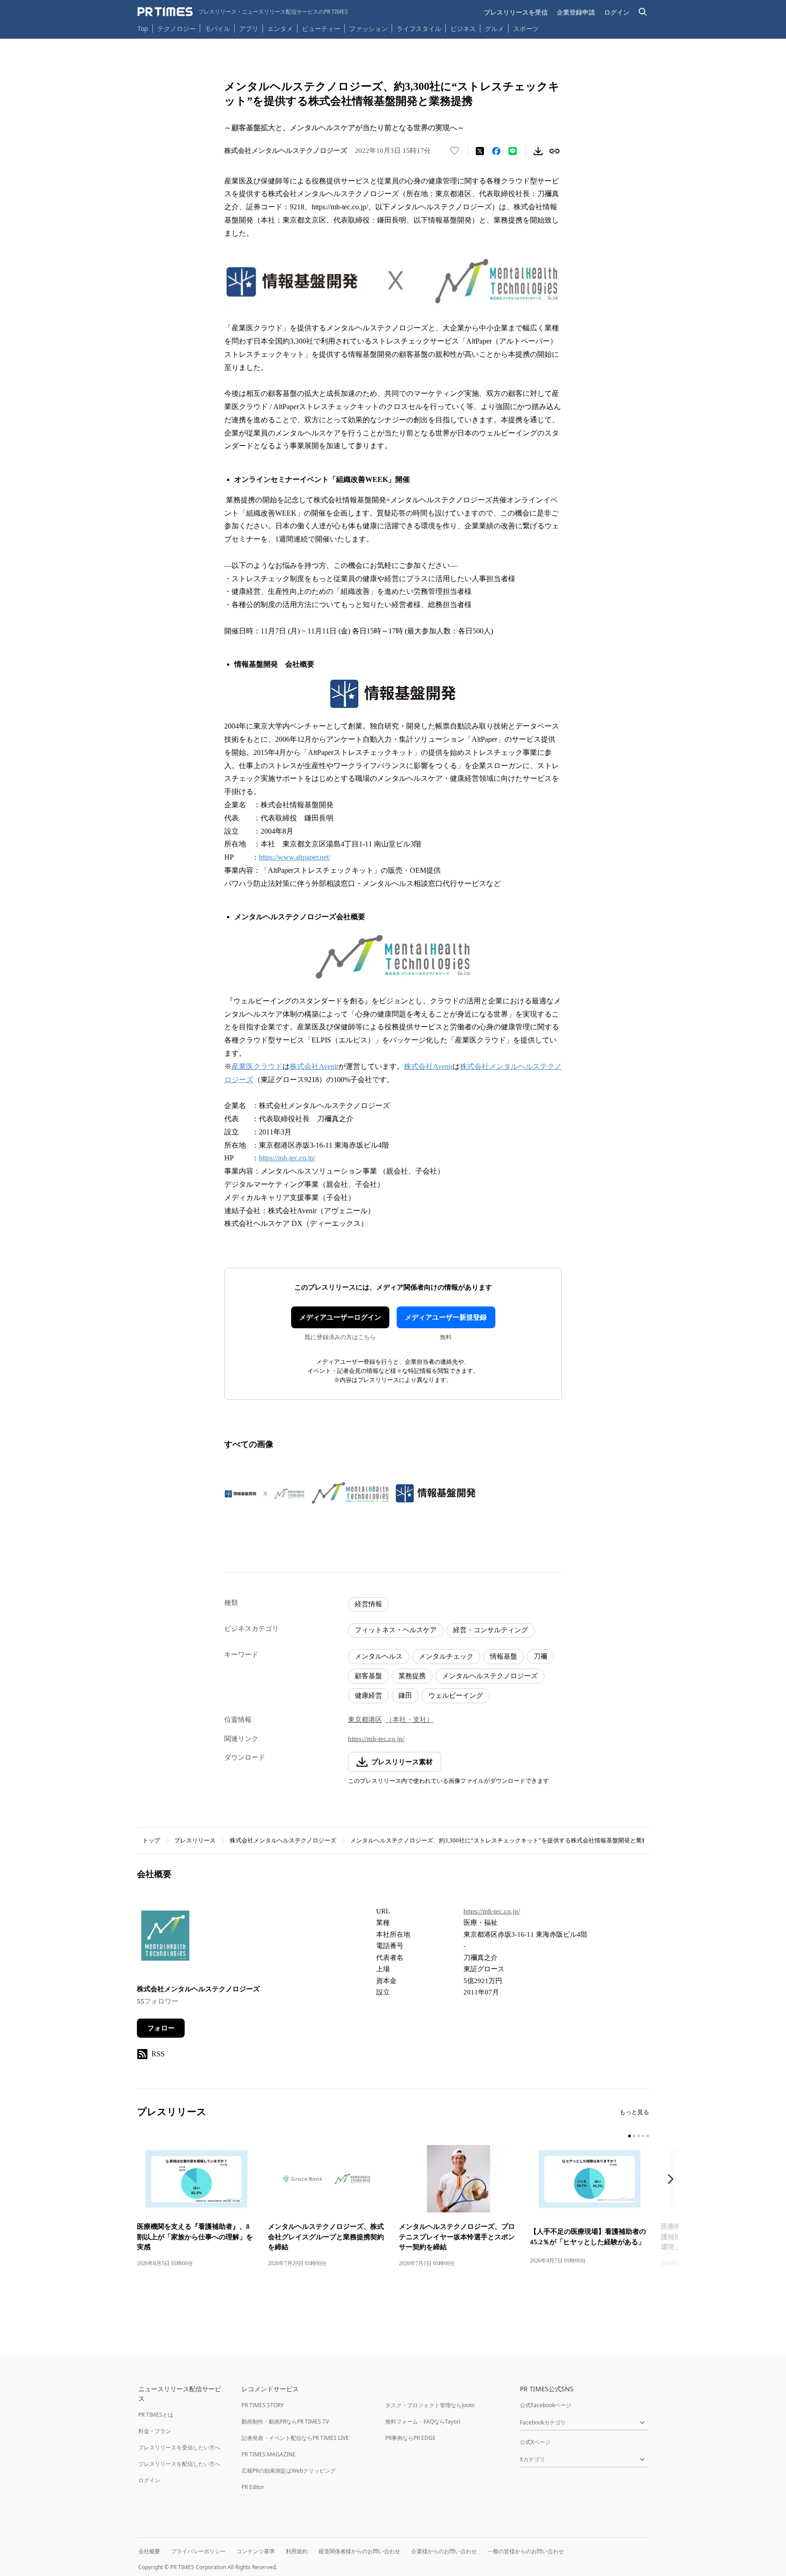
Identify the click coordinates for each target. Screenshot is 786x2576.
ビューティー (321, 28)
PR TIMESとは (156, 2415)
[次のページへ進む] (673, 2180)
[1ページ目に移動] (630, 2136)
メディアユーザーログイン (340, 1317)
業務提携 (412, 1676)
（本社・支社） (410, 1720)
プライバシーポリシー (198, 2551)
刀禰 (540, 1656)
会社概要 (149, 2551)
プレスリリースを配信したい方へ (179, 2464)
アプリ (249, 28)
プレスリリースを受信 (516, 12)
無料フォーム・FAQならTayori (423, 2422)
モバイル (217, 28)
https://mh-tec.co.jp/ (287, 1158)
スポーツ (526, 28)
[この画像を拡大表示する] (265, 1493)
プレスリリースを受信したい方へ (179, 2447)
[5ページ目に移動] (648, 2136)
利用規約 (297, 2551)
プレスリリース (195, 1840)
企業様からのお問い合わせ (444, 2551)
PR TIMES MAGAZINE (269, 2454)
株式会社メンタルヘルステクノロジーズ (283, 1840)
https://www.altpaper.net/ (295, 857)
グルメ (494, 28)
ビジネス (463, 28)
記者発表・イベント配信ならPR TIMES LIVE (295, 2438)
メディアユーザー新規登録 (446, 1317)
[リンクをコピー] (554, 151)
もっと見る (634, 2112)
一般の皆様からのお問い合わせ (526, 2551)
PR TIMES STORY (263, 2405)
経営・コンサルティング (491, 1630)
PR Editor (253, 2487)
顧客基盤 (368, 1676)
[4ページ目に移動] (643, 2136)
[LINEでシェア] (513, 151)
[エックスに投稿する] (480, 151)
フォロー (161, 2028)
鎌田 (405, 1695)
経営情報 (368, 1604)
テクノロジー (176, 28)
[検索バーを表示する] (643, 12)
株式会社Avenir (314, 1066)
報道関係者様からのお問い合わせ (359, 2551)
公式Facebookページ (546, 2405)
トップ (151, 1840)
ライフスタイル (419, 28)
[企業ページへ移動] (165, 1939)
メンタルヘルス (379, 1656)
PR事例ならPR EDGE (411, 2438)
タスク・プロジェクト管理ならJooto (430, 2405)
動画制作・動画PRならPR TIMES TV (285, 2422)
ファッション (368, 28)
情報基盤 (504, 1656)
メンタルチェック (446, 1656)
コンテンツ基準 (256, 2551)
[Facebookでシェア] (496, 151)
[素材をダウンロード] (538, 151)
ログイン (617, 12)
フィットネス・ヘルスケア (396, 1630)
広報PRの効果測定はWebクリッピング (289, 2471)
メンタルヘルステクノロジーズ (490, 1676)
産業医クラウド (257, 1066)
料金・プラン (155, 2431)
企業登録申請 (576, 12)
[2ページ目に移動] (634, 2136)
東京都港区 (365, 1720)
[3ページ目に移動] (639, 2136)
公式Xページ (535, 2442)
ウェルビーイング (456, 1695)
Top (143, 28)
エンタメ (280, 28)
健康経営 (368, 1695)
